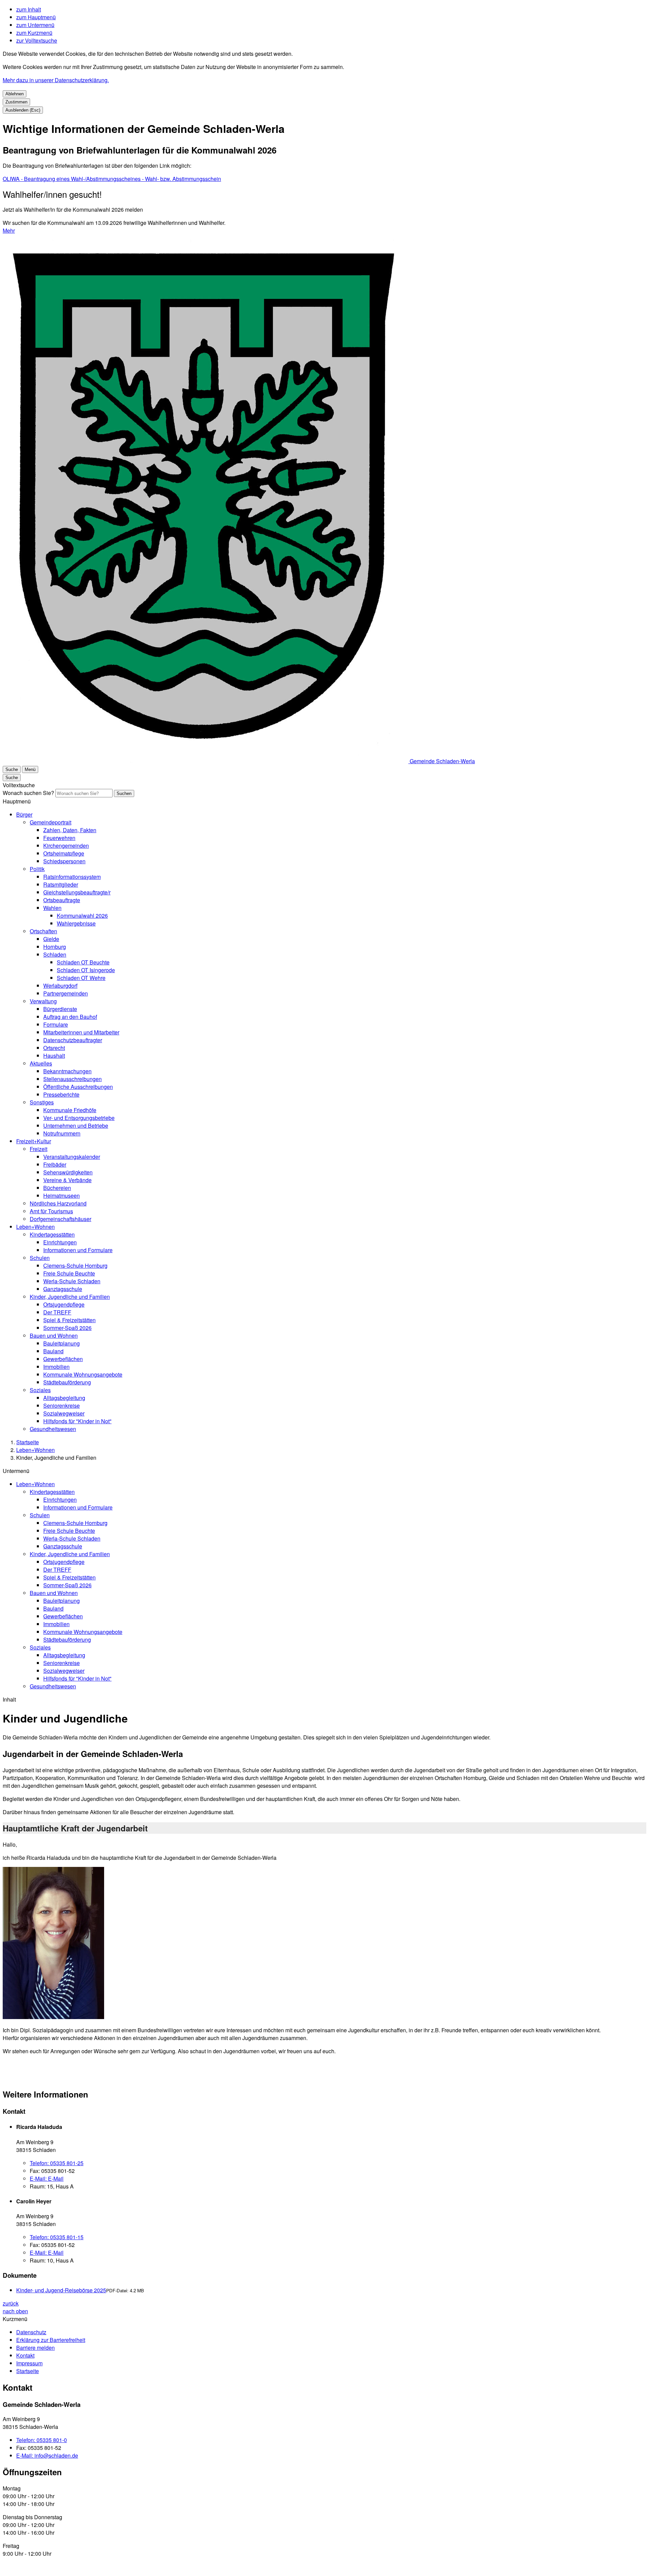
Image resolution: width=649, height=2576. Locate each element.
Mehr (9, 230)
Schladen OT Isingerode (86, 970)
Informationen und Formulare (78, 1250)
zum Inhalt (29, 9)
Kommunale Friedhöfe (70, 1110)
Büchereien (57, 1188)
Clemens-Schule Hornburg (75, 1266)
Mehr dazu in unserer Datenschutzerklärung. (56, 80)
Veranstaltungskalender (72, 1157)
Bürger (24, 814)
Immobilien (56, 1367)
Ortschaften (43, 931)
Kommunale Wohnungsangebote (83, 1374)
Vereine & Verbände (67, 1180)
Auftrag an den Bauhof (70, 1017)
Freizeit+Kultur (34, 1141)
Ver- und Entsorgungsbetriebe (79, 1118)
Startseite (28, 1442)
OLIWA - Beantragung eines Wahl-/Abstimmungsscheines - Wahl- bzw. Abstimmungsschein (112, 179)
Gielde (51, 939)
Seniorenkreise (62, 1406)
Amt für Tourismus (51, 1211)
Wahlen (52, 908)
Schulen (40, 1258)
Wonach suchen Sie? (28, 793)
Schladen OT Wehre (81, 978)
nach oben (15, 2311)
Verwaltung (43, 1001)
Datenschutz (31, 2332)
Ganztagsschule (63, 1289)
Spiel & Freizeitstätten (69, 1320)
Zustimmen (16, 102)
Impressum (29, 2363)
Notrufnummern (62, 1133)
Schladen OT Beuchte (83, 962)
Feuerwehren (59, 838)
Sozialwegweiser (64, 1413)
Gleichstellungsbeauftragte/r (77, 892)
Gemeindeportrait (51, 822)
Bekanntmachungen (67, 1071)
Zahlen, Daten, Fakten (70, 830)
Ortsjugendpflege (64, 1304)
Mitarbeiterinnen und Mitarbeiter (81, 1032)
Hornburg (55, 947)
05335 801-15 (57, 2237)
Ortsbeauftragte (62, 900)
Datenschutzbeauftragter (73, 1040)
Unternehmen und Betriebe (76, 1126)
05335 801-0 (42, 2440)
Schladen (55, 954)
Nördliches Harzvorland (58, 1203)
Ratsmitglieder (61, 884)
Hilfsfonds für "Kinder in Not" (77, 1421)
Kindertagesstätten (52, 1234)
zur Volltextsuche (37, 40)
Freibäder (55, 1164)
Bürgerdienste (60, 1009)
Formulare (56, 1024)
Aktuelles (41, 1063)
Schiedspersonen (64, 861)
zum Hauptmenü (36, 17)
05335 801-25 (57, 2163)
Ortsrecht (54, 1048)
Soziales (40, 1390)
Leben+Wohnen (35, 1227)
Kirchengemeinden (66, 846)
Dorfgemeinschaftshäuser (61, 1219)
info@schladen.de (47, 2455)
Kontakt (25, 2355)
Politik (37, 869)
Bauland (53, 1351)
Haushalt (54, 1056)
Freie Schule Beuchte (69, 1273)
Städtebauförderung (67, 1382)
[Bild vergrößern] (53, 1944)
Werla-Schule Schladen (72, 1281)
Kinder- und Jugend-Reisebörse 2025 (61, 2290)
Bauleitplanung (62, 1343)
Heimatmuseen (62, 1196)
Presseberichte (61, 1094)
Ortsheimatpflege (64, 853)
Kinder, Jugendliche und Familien (70, 1297)
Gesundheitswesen (53, 1429)
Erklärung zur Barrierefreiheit (51, 2340)
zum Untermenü (35, 25)
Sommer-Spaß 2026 (67, 1328)
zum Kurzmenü (34, 33)
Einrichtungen (60, 1242)
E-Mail (47, 2179)
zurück (11, 2303)
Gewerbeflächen (63, 1359)
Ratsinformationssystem (72, 877)
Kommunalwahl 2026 (82, 916)
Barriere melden (35, 2348)
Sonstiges (42, 1102)
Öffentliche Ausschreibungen (78, 1087)
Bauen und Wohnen (54, 1336)
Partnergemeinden (66, 993)
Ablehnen (15, 94)
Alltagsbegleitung (64, 1398)
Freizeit (39, 1149)
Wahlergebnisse (76, 923)
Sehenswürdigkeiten (68, 1172)
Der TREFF (57, 1312)
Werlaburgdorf (60, 986)
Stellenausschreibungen (73, 1079)
